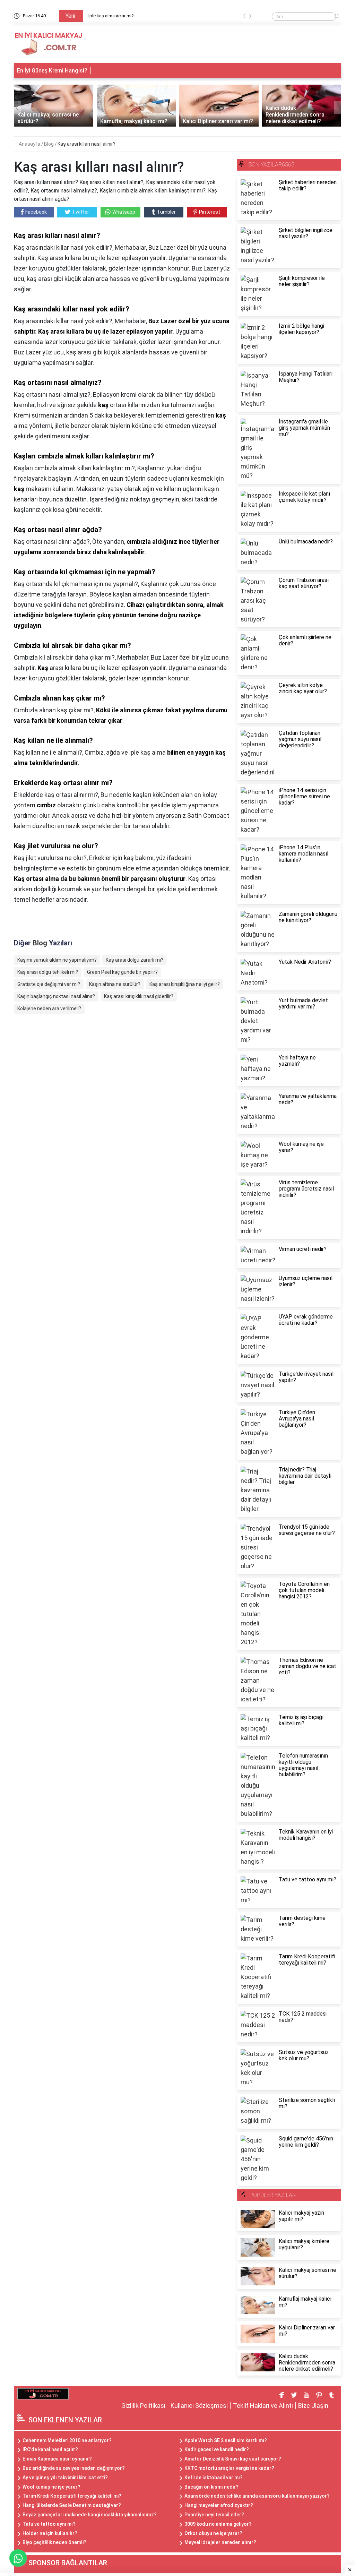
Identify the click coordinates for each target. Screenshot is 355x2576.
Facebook (36, 212)
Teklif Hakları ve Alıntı (263, 2406)
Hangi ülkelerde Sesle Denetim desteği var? (72, 2505)
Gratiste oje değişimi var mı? (49, 984)
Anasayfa (30, 144)
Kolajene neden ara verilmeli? (49, 1008)
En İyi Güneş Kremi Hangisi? (52, 71)
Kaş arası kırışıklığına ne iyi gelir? (185, 984)
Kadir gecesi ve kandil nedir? (217, 2449)
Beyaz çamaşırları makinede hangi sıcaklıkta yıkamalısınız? (90, 2515)
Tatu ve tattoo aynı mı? (49, 2524)
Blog (49, 144)
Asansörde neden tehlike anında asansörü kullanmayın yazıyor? (257, 2496)
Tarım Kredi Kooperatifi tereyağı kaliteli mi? (72, 2496)
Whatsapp (124, 212)
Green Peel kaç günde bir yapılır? (122, 972)
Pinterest (210, 212)
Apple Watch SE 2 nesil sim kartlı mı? (226, 2440)
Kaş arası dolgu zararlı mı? (135, 960)
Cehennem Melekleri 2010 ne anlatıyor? (67, 2440)
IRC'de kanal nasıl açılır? (50, 2449)
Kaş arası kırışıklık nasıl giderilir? (139, 996)
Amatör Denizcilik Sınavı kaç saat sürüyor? (233, 2459)
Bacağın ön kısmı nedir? (211, 2487)
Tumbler (166, 212)
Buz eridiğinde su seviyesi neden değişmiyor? (74, 2468)
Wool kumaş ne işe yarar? (51, 2487)
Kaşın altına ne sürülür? (115, 984)
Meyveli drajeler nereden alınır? (220, 2542)
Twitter (81, 212)
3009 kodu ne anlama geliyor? (218, 2524)
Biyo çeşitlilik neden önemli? (54, 2542)
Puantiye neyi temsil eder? (214, 2515)
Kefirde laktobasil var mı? (214, 2478)
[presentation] (244, 17)
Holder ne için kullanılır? (50, 2533)
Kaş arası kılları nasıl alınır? (86, 144)
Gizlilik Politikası (143, 2406)
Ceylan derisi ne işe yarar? (114, 16)
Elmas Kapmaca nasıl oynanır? (57, 2459)
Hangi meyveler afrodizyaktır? (219, 2505)
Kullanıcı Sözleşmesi (199, 2406)
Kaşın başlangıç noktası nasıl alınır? (56, 996)
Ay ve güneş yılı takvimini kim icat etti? (65, 2478)
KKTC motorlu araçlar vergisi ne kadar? (229, 2468)
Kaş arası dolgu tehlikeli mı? (48, 972)
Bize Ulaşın (313, 2406)
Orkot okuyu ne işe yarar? (213, 2533)
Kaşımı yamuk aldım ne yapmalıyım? (57, 960)
